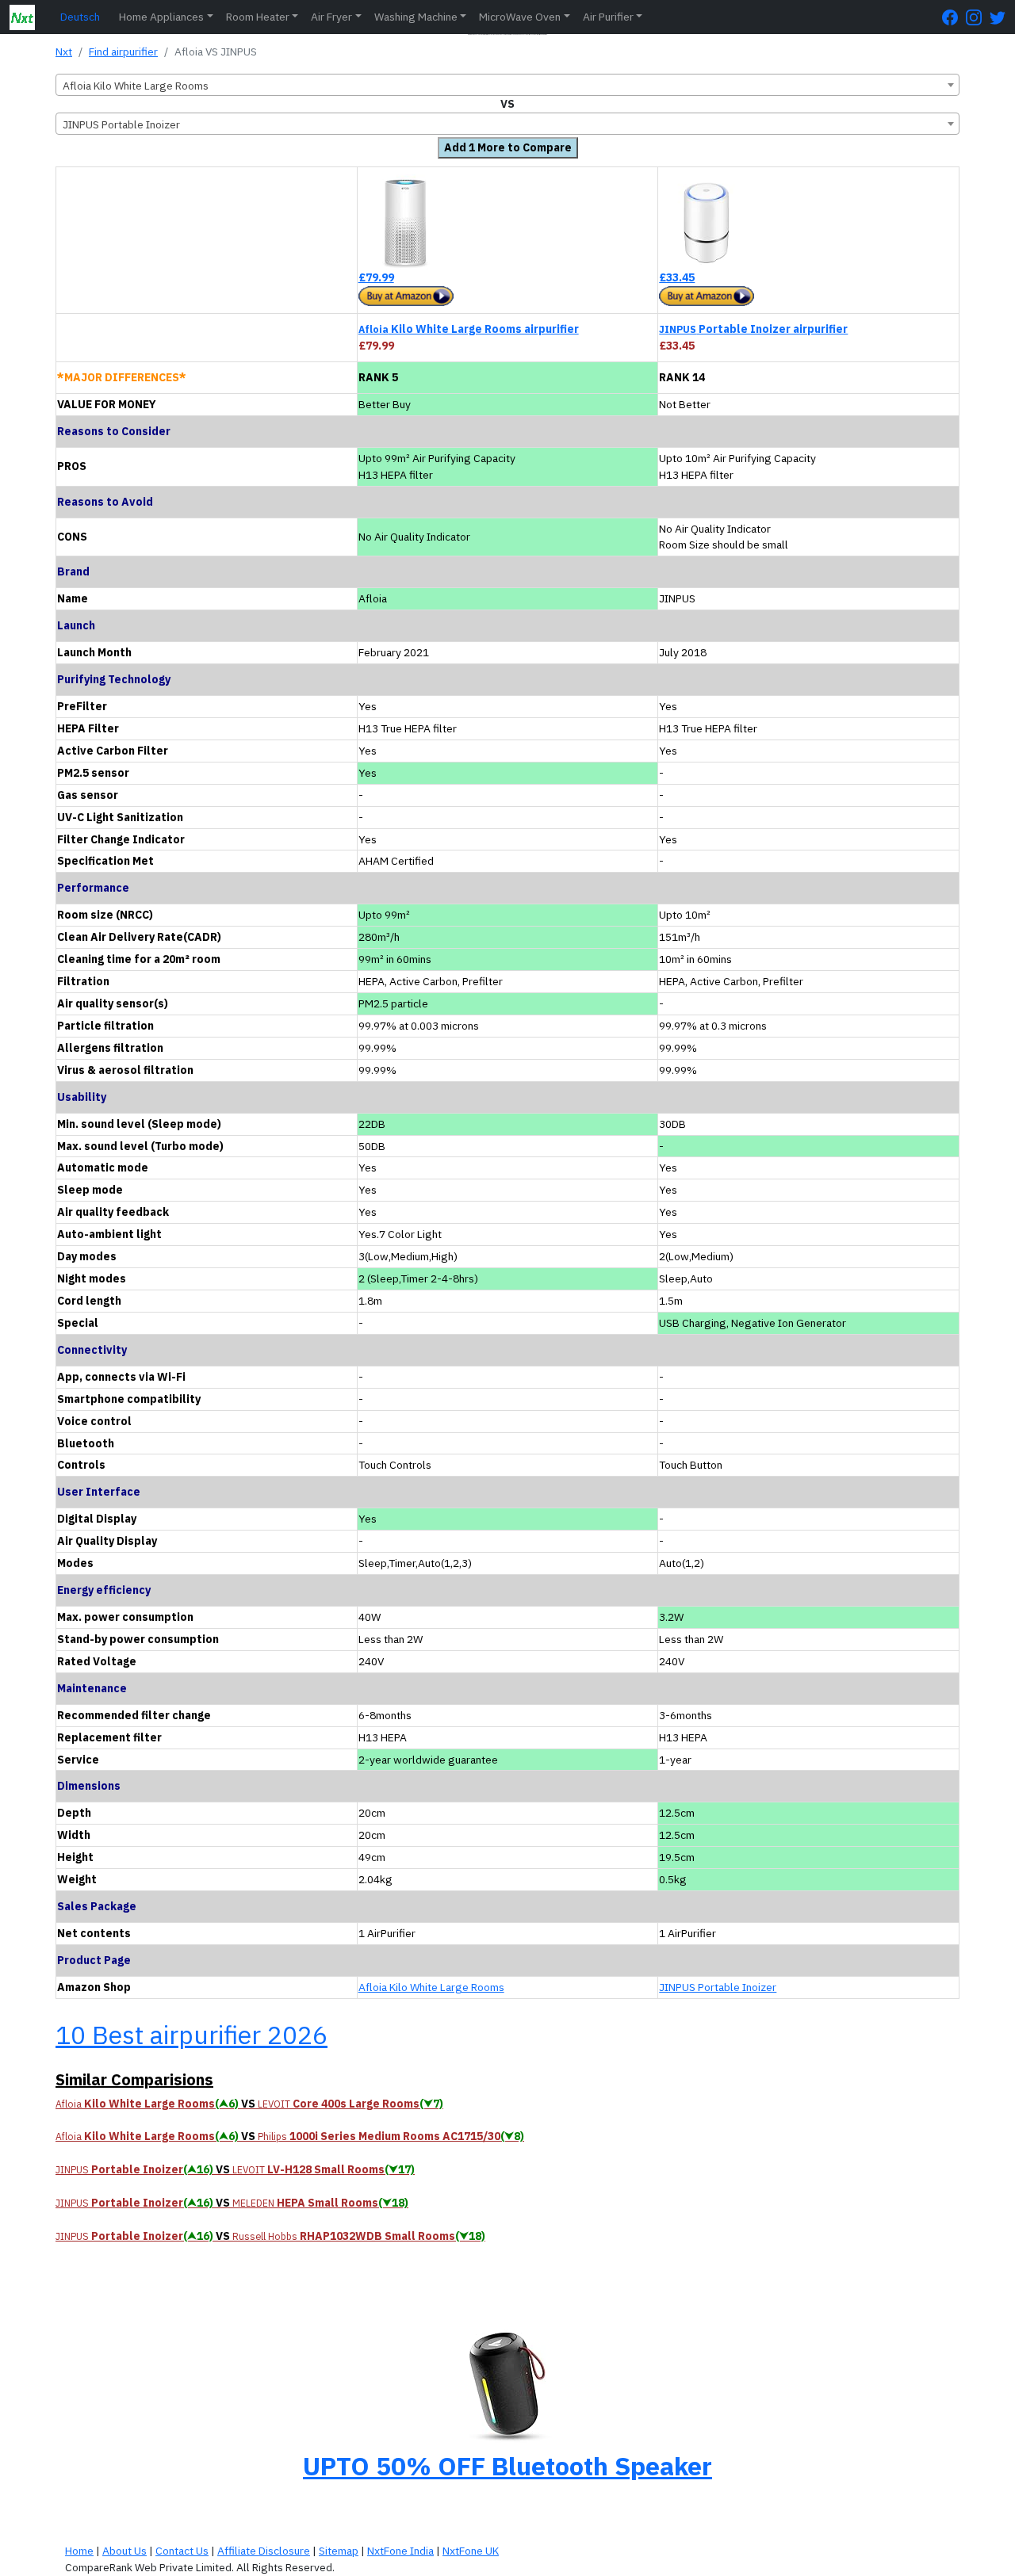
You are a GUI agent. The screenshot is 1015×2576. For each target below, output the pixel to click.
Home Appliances (161, 17)
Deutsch (80, 17)
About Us (124, 2551)
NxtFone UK (471, 2551)
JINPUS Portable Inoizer (718, 1987)
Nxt (64, 52)
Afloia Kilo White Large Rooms (431, 1987)
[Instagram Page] (978, 17)
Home (79, 2551)
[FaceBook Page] (954, 17)
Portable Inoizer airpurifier (753, 329)
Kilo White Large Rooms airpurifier (469, 329)
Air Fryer (331, 17)
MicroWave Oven (520, 17)
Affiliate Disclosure (264, 2551)
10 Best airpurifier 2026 (192, 2035)
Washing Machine (416, 17)
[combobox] (507, 85)
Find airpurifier (123, 52)
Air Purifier (608, 17)
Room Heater (258, 17)
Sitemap (339, 2551)
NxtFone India (400, 2551)
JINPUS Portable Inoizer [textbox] (121, 124)
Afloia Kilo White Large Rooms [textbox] (136, 86)
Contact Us (182, 2551)
